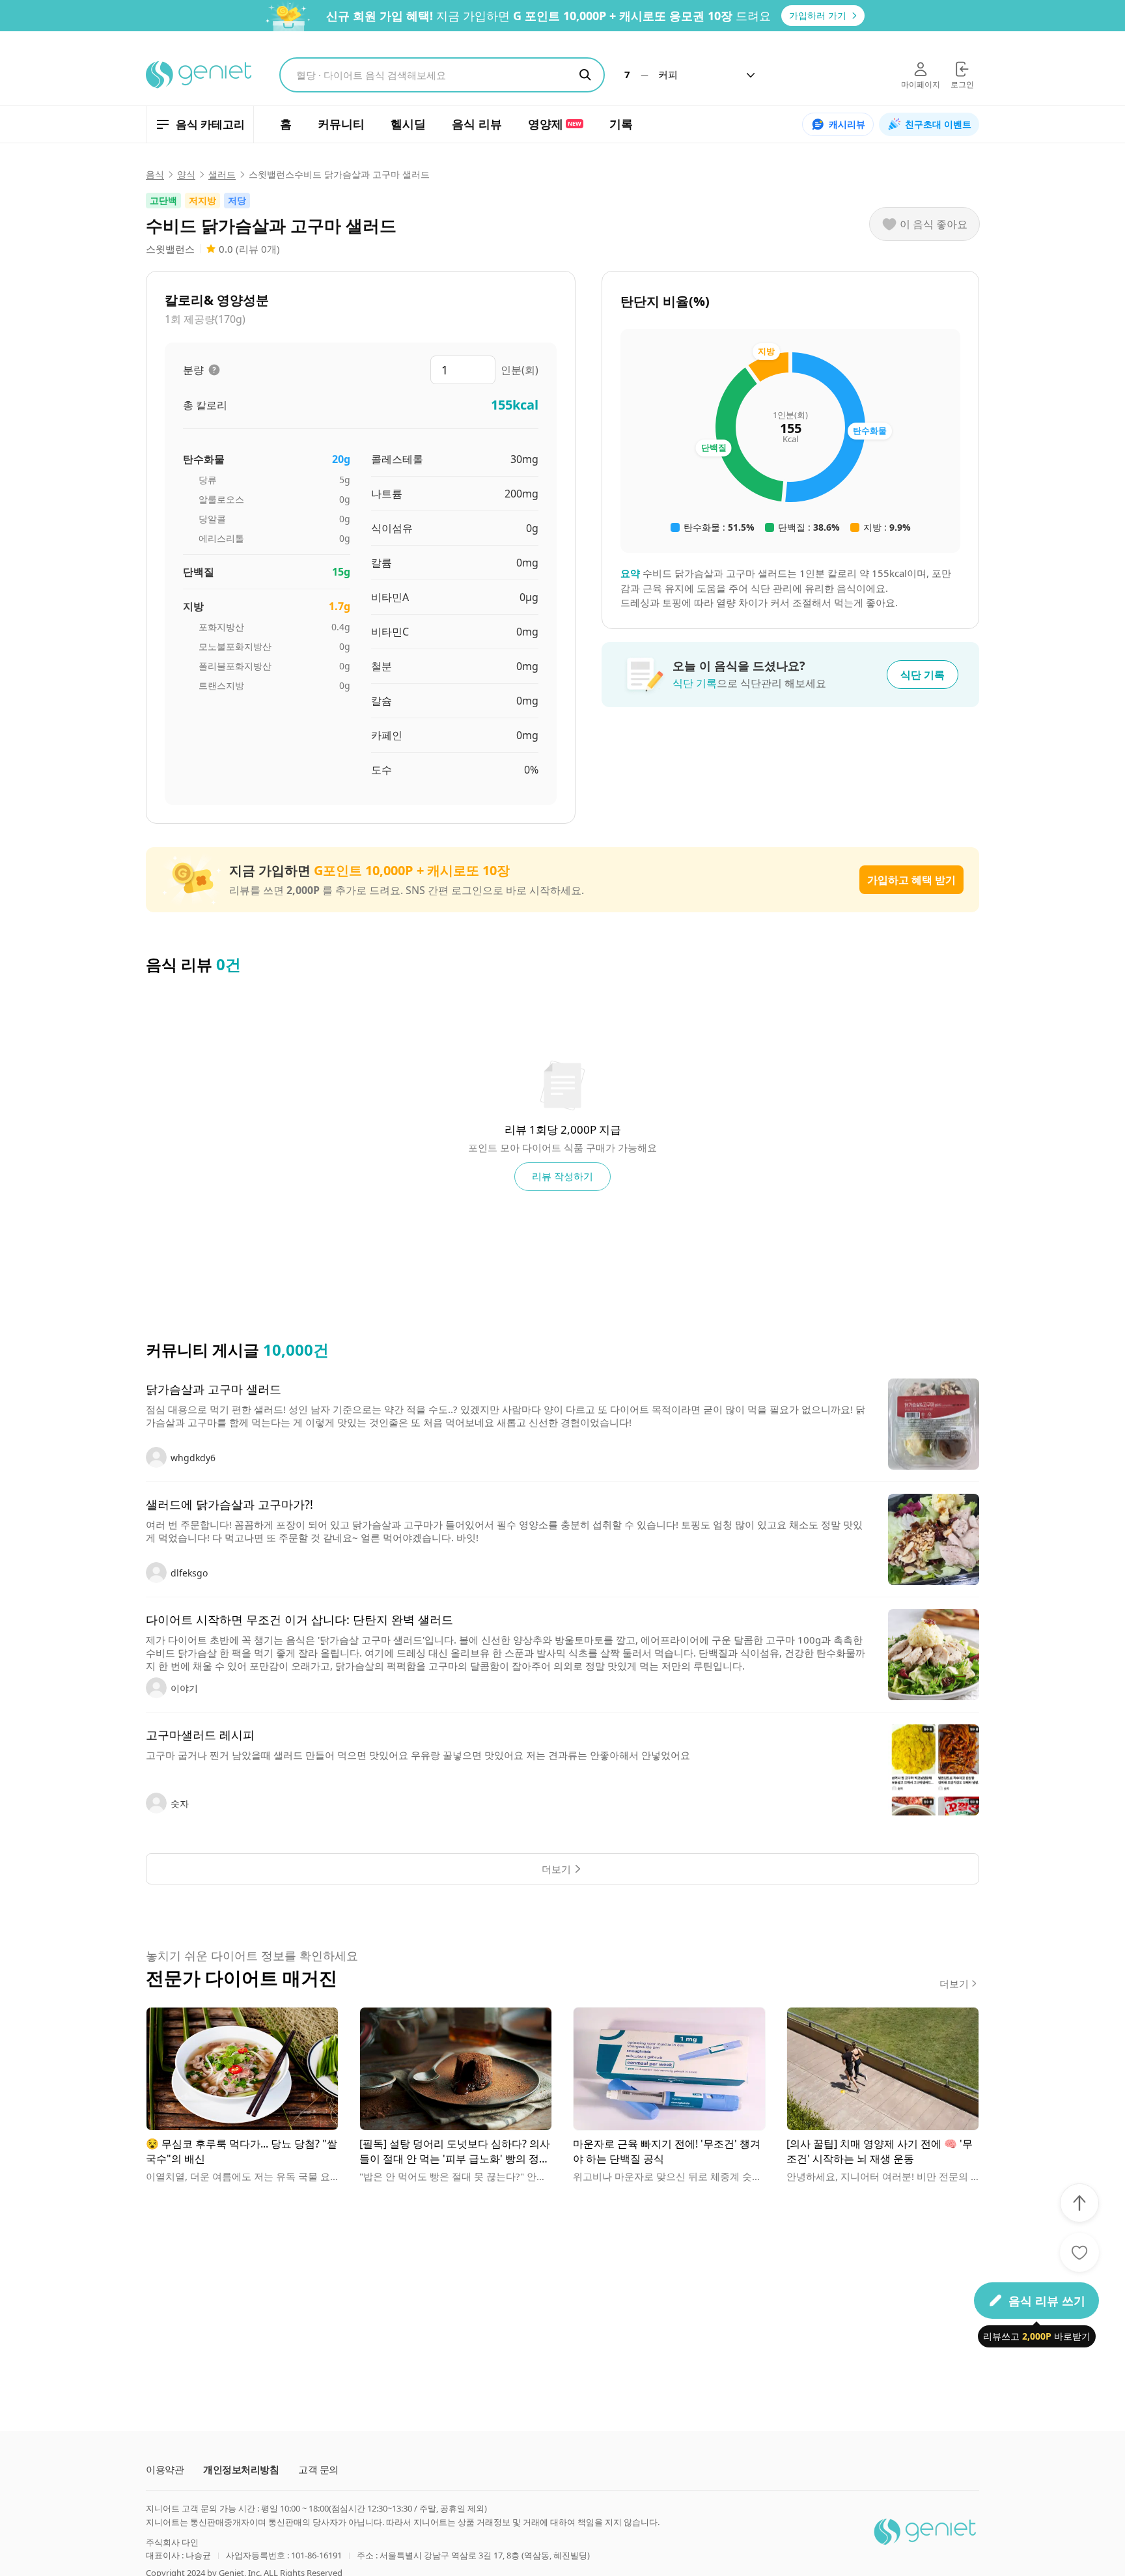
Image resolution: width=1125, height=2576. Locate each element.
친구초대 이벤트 (938, 124)
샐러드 (222, 175)
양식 (186, 175)
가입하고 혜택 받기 (911, 880)
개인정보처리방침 (241, 2470)
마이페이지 (921, 84)
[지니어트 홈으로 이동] (200, 75)
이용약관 (165, 2470)
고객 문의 (318, 2470)
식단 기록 (923, 675)
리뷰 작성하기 (562, 1176)
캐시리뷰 (847, 124)
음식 (155, 175)
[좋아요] (1079, 2252)
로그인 (962, 84)
